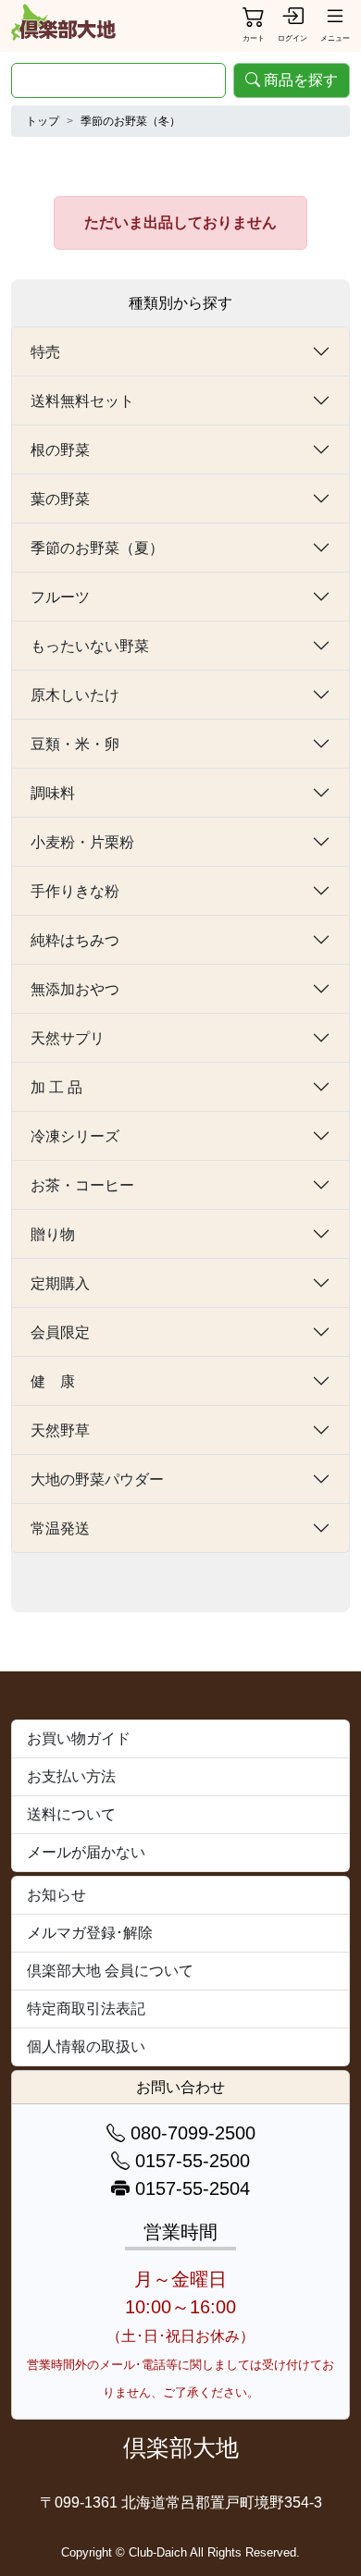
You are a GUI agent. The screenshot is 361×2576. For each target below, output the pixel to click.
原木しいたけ (75, 695)
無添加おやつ (75, 989)
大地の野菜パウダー (97, 1479)
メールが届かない (86, 1852)
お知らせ (56, 1895)
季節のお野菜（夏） (97, 548)
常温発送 (60, 1528)
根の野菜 (60, 450)
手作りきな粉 (75, 891)
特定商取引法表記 (86, 2009)
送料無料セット (82, 401)
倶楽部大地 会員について (110, 1971)
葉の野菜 (60, 499)
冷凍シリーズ (75, 1136)
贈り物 (53, 1234)
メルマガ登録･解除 (90, 1933)
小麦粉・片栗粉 (82, 842)
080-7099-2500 (190, 2133)
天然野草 (60, 1430)
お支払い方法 (71, 1776)
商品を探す (301, 80)
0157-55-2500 (190, 2161)
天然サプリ (68, 1038)
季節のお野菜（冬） (131, 121)
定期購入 (60, 1283)
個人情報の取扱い (86, 2046)
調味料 (53, 793)
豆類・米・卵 (75, 744)
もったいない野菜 (90, 646)
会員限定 (60, 1332)
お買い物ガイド (79, 1738)
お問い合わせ (180, 2087)
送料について (71, 1814)
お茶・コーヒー (82, 1185)
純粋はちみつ (75, 940)
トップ (43, 121)
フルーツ (60, 597)
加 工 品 (56, 1087)
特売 (45, 352)
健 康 (53, 1381)
